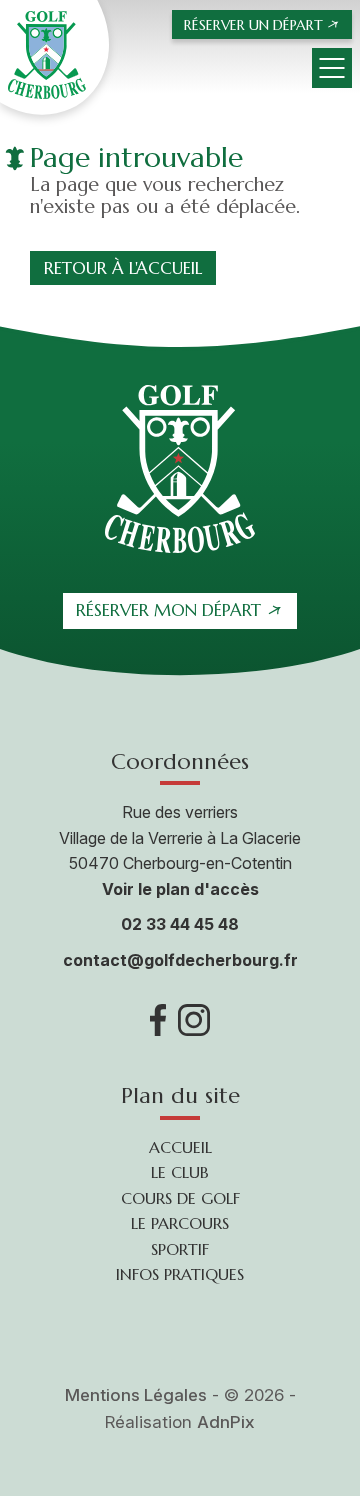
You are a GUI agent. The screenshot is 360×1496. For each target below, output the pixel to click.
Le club (180, 1172)
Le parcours (180, 1223)
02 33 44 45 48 (180, 924)
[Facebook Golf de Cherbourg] (158, 1020)
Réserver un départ (253, 25)
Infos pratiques (180, 1274)
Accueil (180, 1147)
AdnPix (226, 1422)
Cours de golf (180, 1198)
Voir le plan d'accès (180, 889)
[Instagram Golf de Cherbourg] (194, 1020)
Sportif (180, 1249)
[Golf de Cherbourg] (54, 57)
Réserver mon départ (168, 610)
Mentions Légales (136, 1395)
